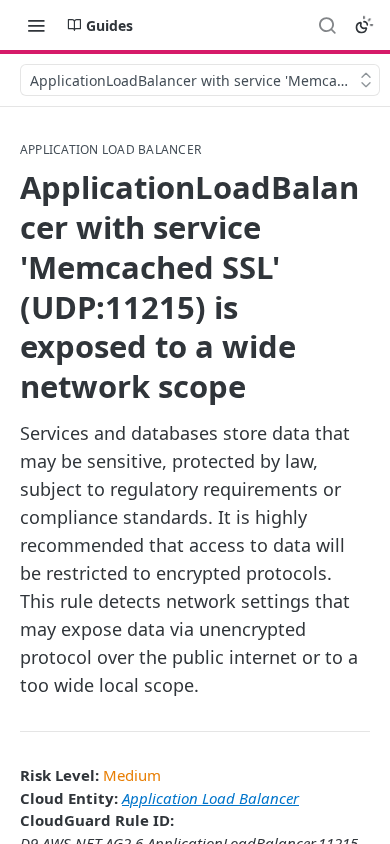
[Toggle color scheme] (364, 25)
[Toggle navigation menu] (36, 25)
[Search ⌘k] (327, 25)
